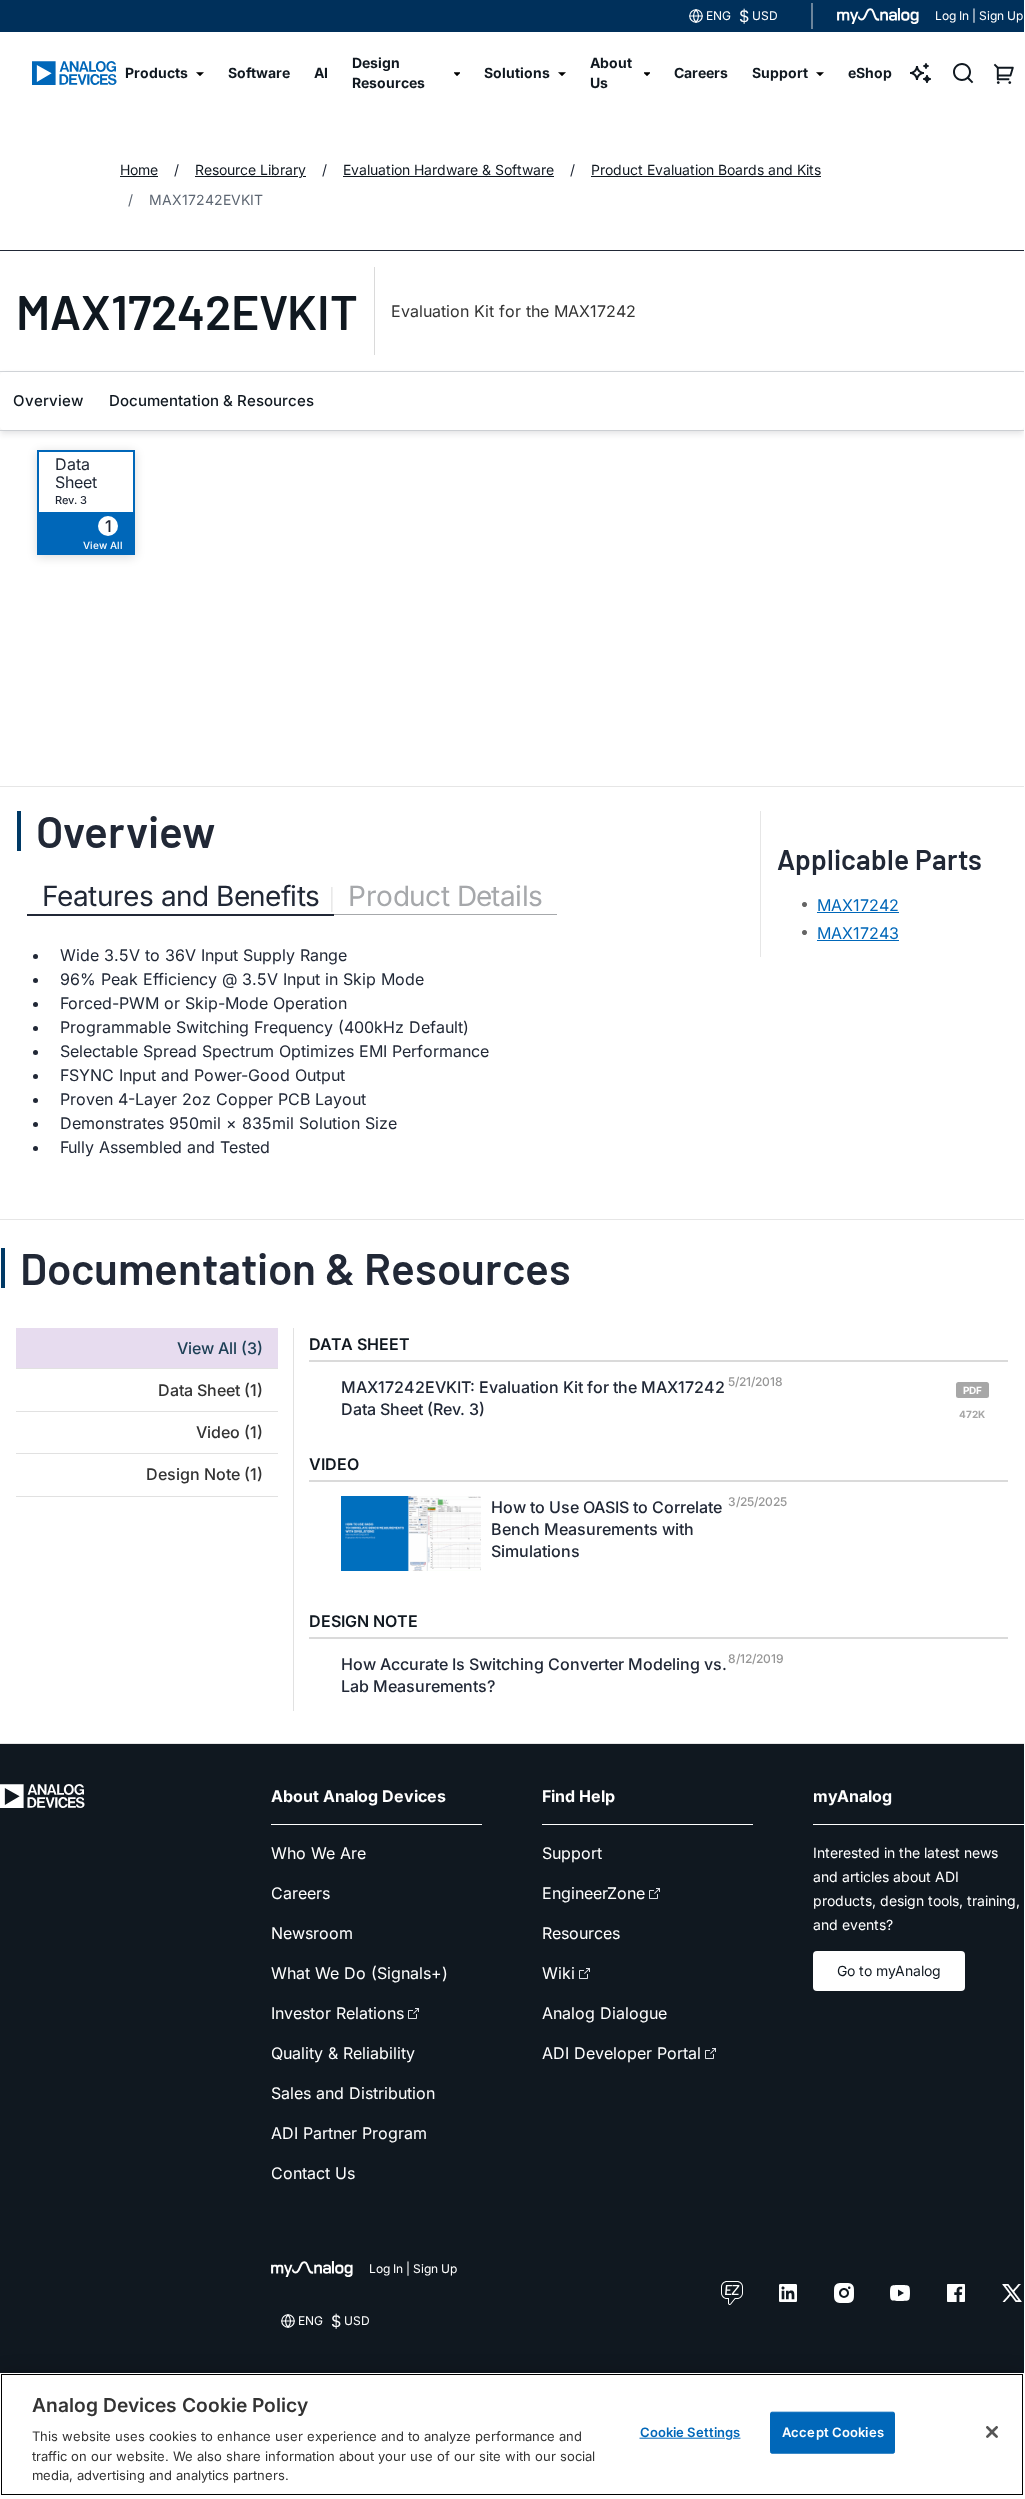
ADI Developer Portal (621, 2053)
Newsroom (312, 1933)
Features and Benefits (180, 896)
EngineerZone (593, 1893)
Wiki (558, 1973)
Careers (300, 1893)
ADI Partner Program (349, 2133)
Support (572, 1853)
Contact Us (313, 2173)
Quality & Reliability (343, 2053)
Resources (581, 1933)
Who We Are (318, 1853)
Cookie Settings (690, 2432)
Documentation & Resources (211, 400)
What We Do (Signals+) (359, 1973)
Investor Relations (337, 2013)
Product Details (445, 896)
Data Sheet (76, 473)
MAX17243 (858, 933)
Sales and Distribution (353, 2093)
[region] (512, 2435)
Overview (48, 400)
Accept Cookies (833, 2432)
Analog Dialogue (604, 2013)
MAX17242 (858, 905)
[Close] (992, 2432)
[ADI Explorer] (921, 73)
